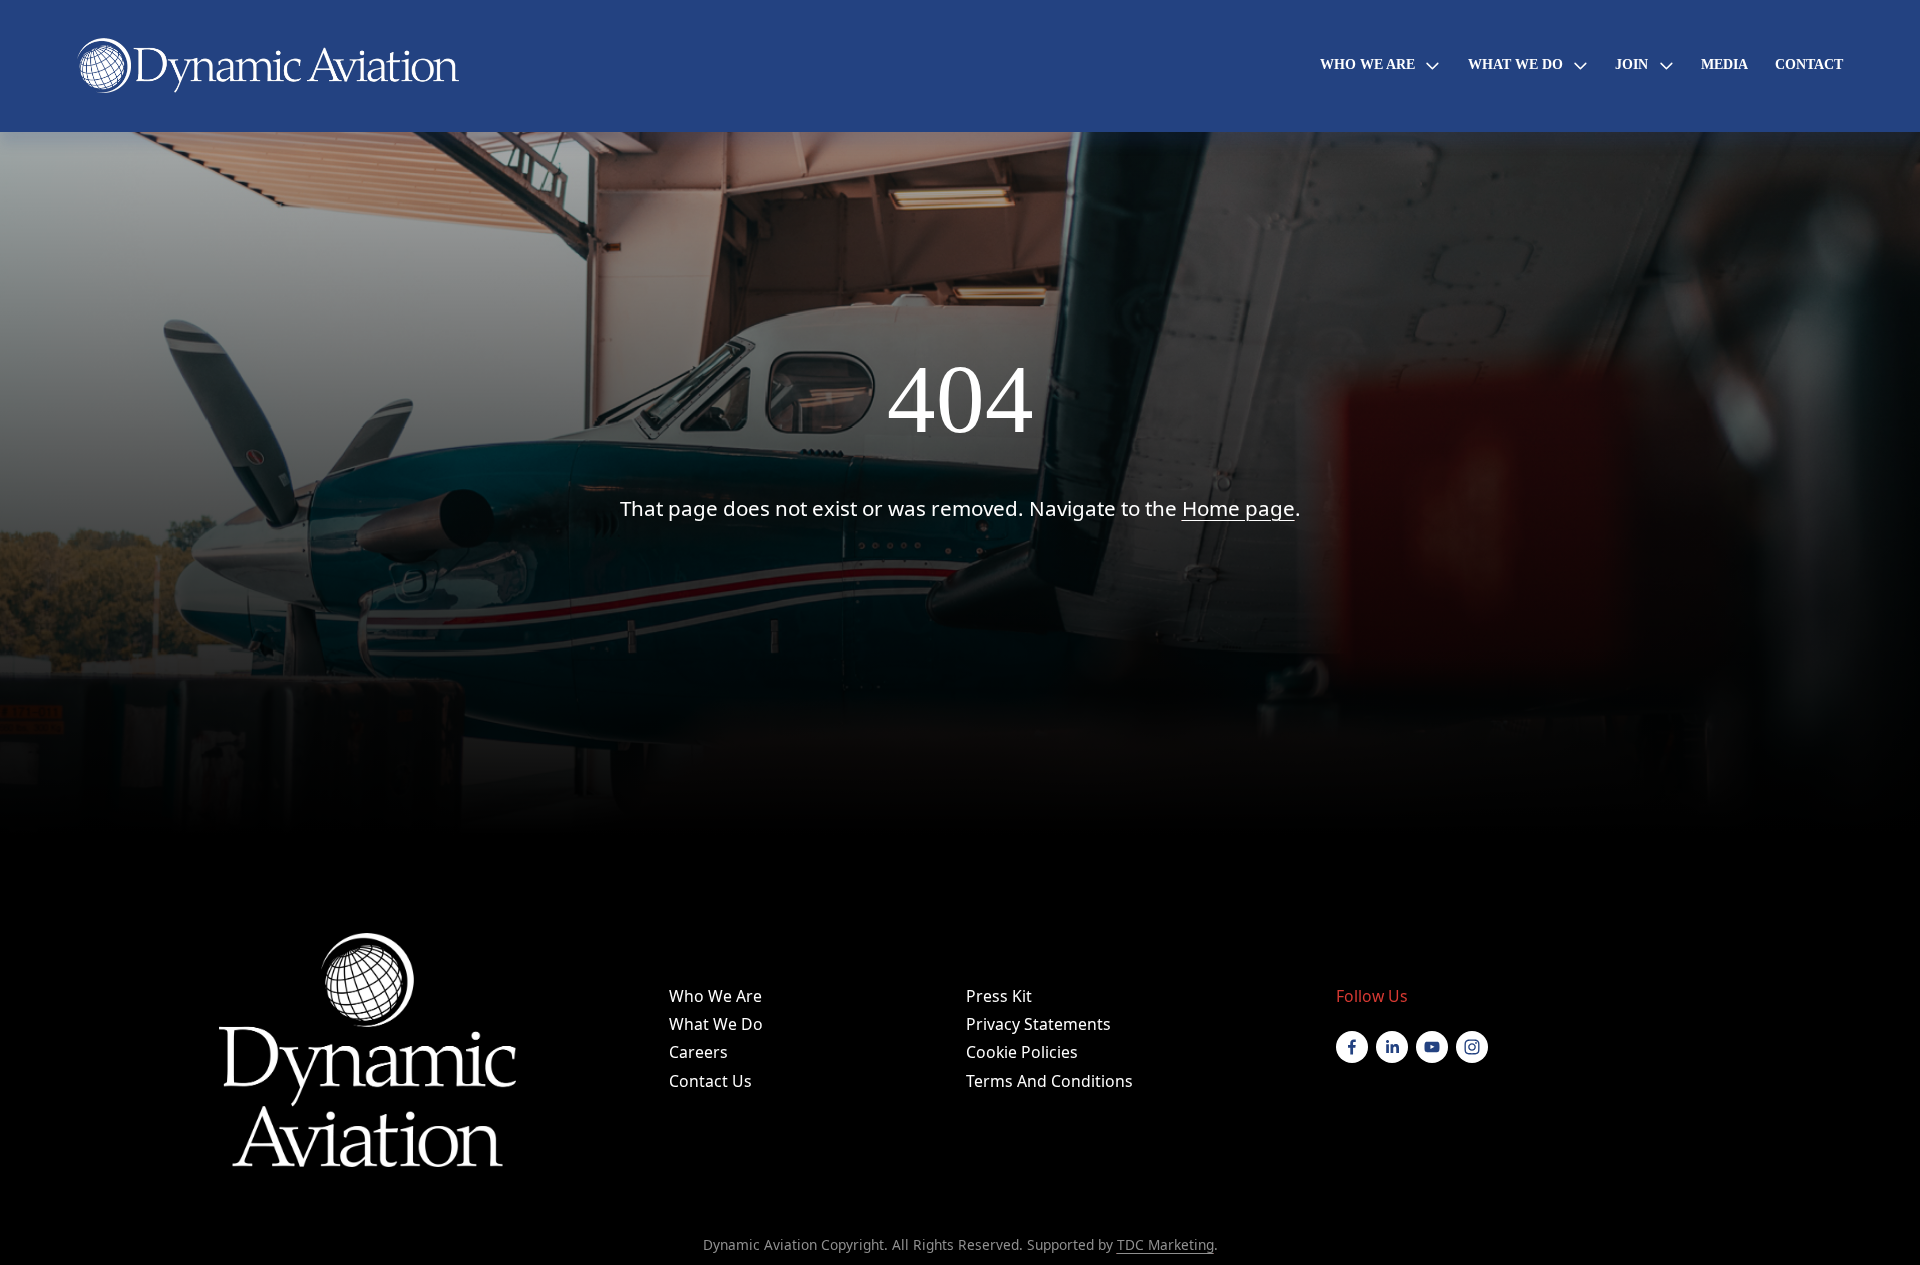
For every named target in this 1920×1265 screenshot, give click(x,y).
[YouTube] (1432, 1047)
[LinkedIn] (1392, 1047)
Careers (698, 1052)
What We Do (716, 1024)
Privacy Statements (1038, 1024)
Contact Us (710, 1081)
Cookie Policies (1022, 1052)
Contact (1809, 64)
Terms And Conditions (1049, 1081)
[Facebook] (1352, 1047)
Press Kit (999, 996)
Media (1724, 64)
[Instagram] (1472, 1047)
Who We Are (715, 996)
